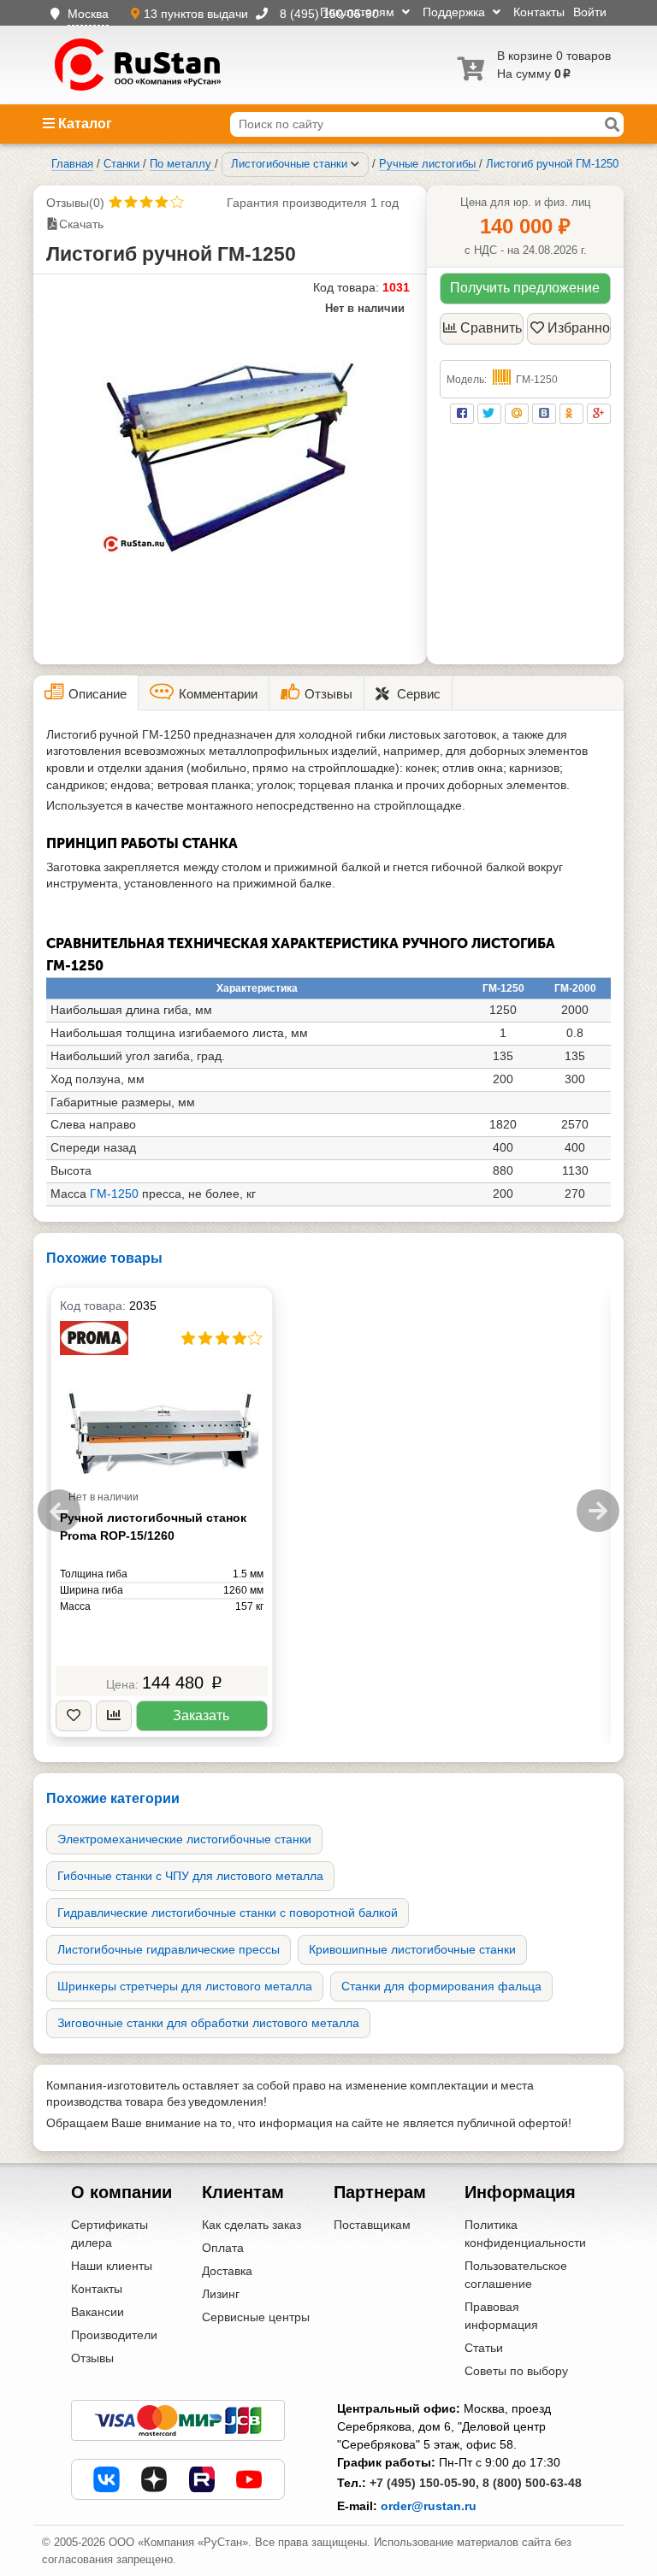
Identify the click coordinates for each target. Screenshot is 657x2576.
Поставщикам (372, 2225)
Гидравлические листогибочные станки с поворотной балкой (228, 1913)
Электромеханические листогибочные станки (184, 1839)
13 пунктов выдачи (198, 14)
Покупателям (359, 12)
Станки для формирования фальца (441, 1986)
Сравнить (491, 328)
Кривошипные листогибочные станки (412, 1949)
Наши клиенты (112, 2266)
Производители (114, 2335)
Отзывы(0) (75, 203)
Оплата (223, 2248)
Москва (88, 14)
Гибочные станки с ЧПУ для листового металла (190, 1876)
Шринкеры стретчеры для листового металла (185, 1986)
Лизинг (221, 2294)
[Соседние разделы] (355, 164)
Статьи (484, 2348)
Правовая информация (501, 2316)
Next (598, 1511)
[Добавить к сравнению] (114, 1716)
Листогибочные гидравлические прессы (169, 1949)
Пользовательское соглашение (516, 2275)
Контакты (539, 12)
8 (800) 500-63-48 (532, 2483)
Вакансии (98, 2312)
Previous (59, 1511)
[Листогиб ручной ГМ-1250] (230, 458)
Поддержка (456, 12)
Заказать (201, 1715)
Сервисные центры (256, 2317)
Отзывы (92, 2358)
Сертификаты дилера (109, 2234)
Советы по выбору (516, 2371)
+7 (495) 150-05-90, (424, 2483)
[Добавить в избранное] (74, 1716)
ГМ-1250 (114, 1194)
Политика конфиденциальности (525, 2234)
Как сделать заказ (252, 2225)
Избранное (579, 328)
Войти (590, 12)
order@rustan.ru (429, 2506)
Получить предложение (525, 288)
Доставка (227, 2271)
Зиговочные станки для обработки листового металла (208, 2023)
